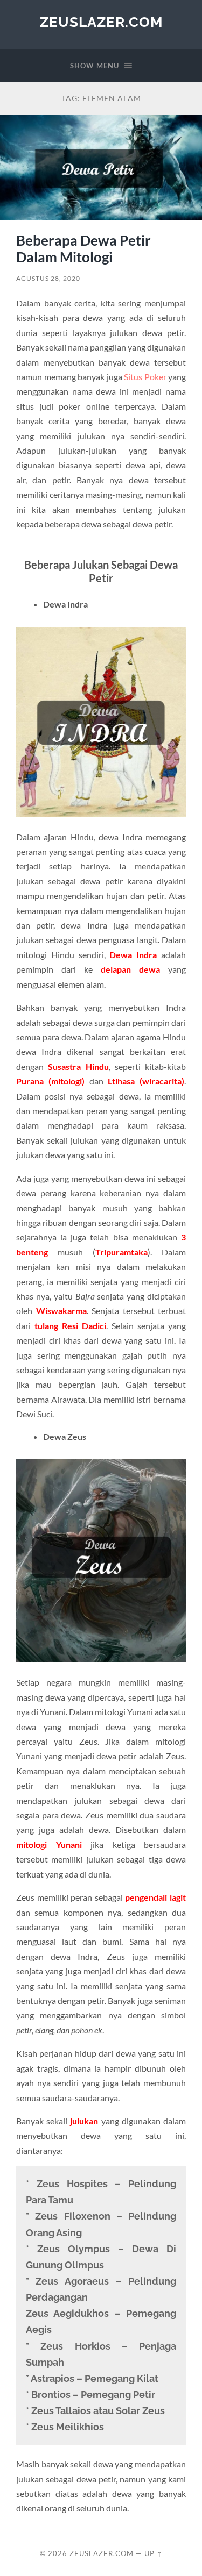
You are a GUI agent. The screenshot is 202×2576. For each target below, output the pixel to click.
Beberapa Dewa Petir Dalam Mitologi (83, 249)
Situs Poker (145, 377)
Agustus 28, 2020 (48, 278)
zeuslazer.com (101, 22)
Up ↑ (154, 2553)
